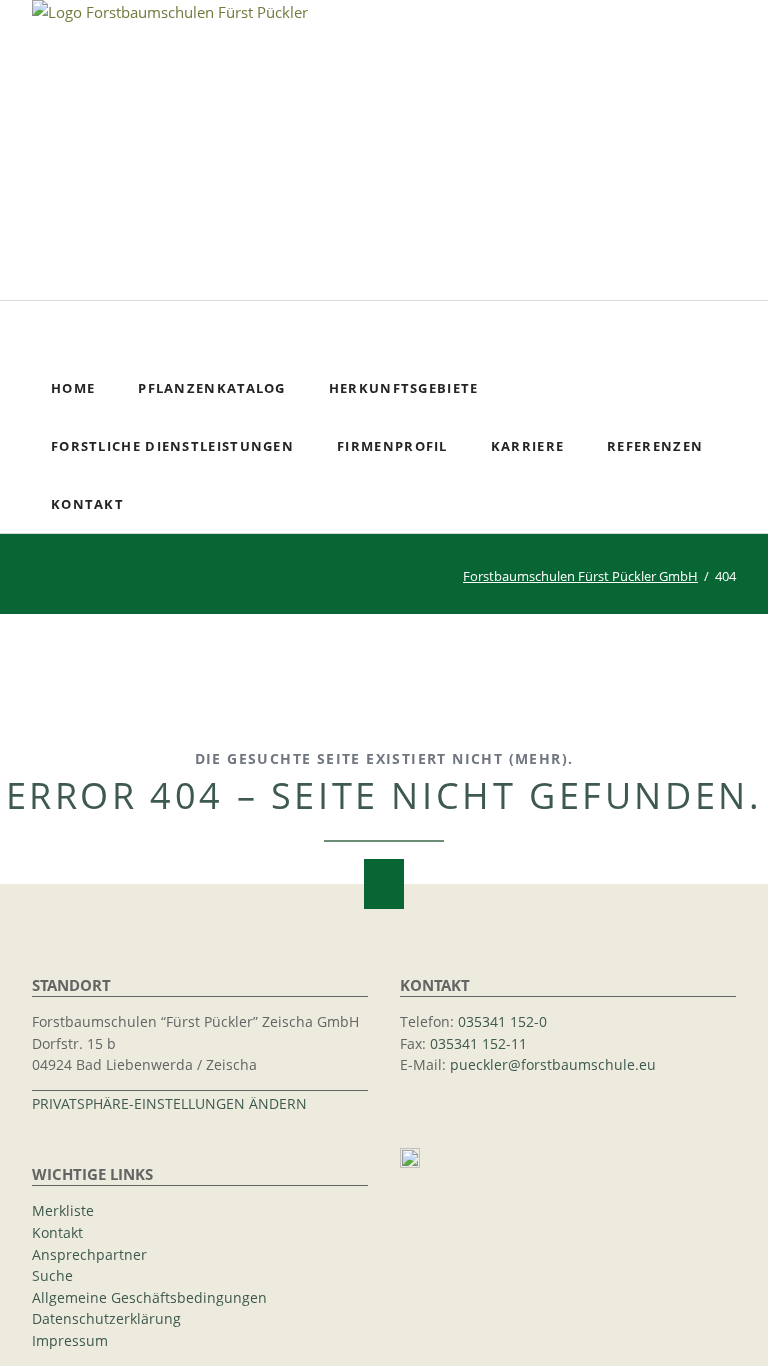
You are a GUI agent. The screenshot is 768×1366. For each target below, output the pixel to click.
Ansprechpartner (89, 1255)
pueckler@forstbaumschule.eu (553, 1065)
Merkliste (63, 1211)
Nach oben (384, 884)
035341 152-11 (478, 1044)
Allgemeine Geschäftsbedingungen (149, 1298)
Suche (730, 330)
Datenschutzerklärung (106, 1319)
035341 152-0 (502, 1022)
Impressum (70, 1341)
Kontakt (57, 1233)
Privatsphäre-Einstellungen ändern (169, 1104)
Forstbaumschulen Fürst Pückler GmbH (580, 576)
